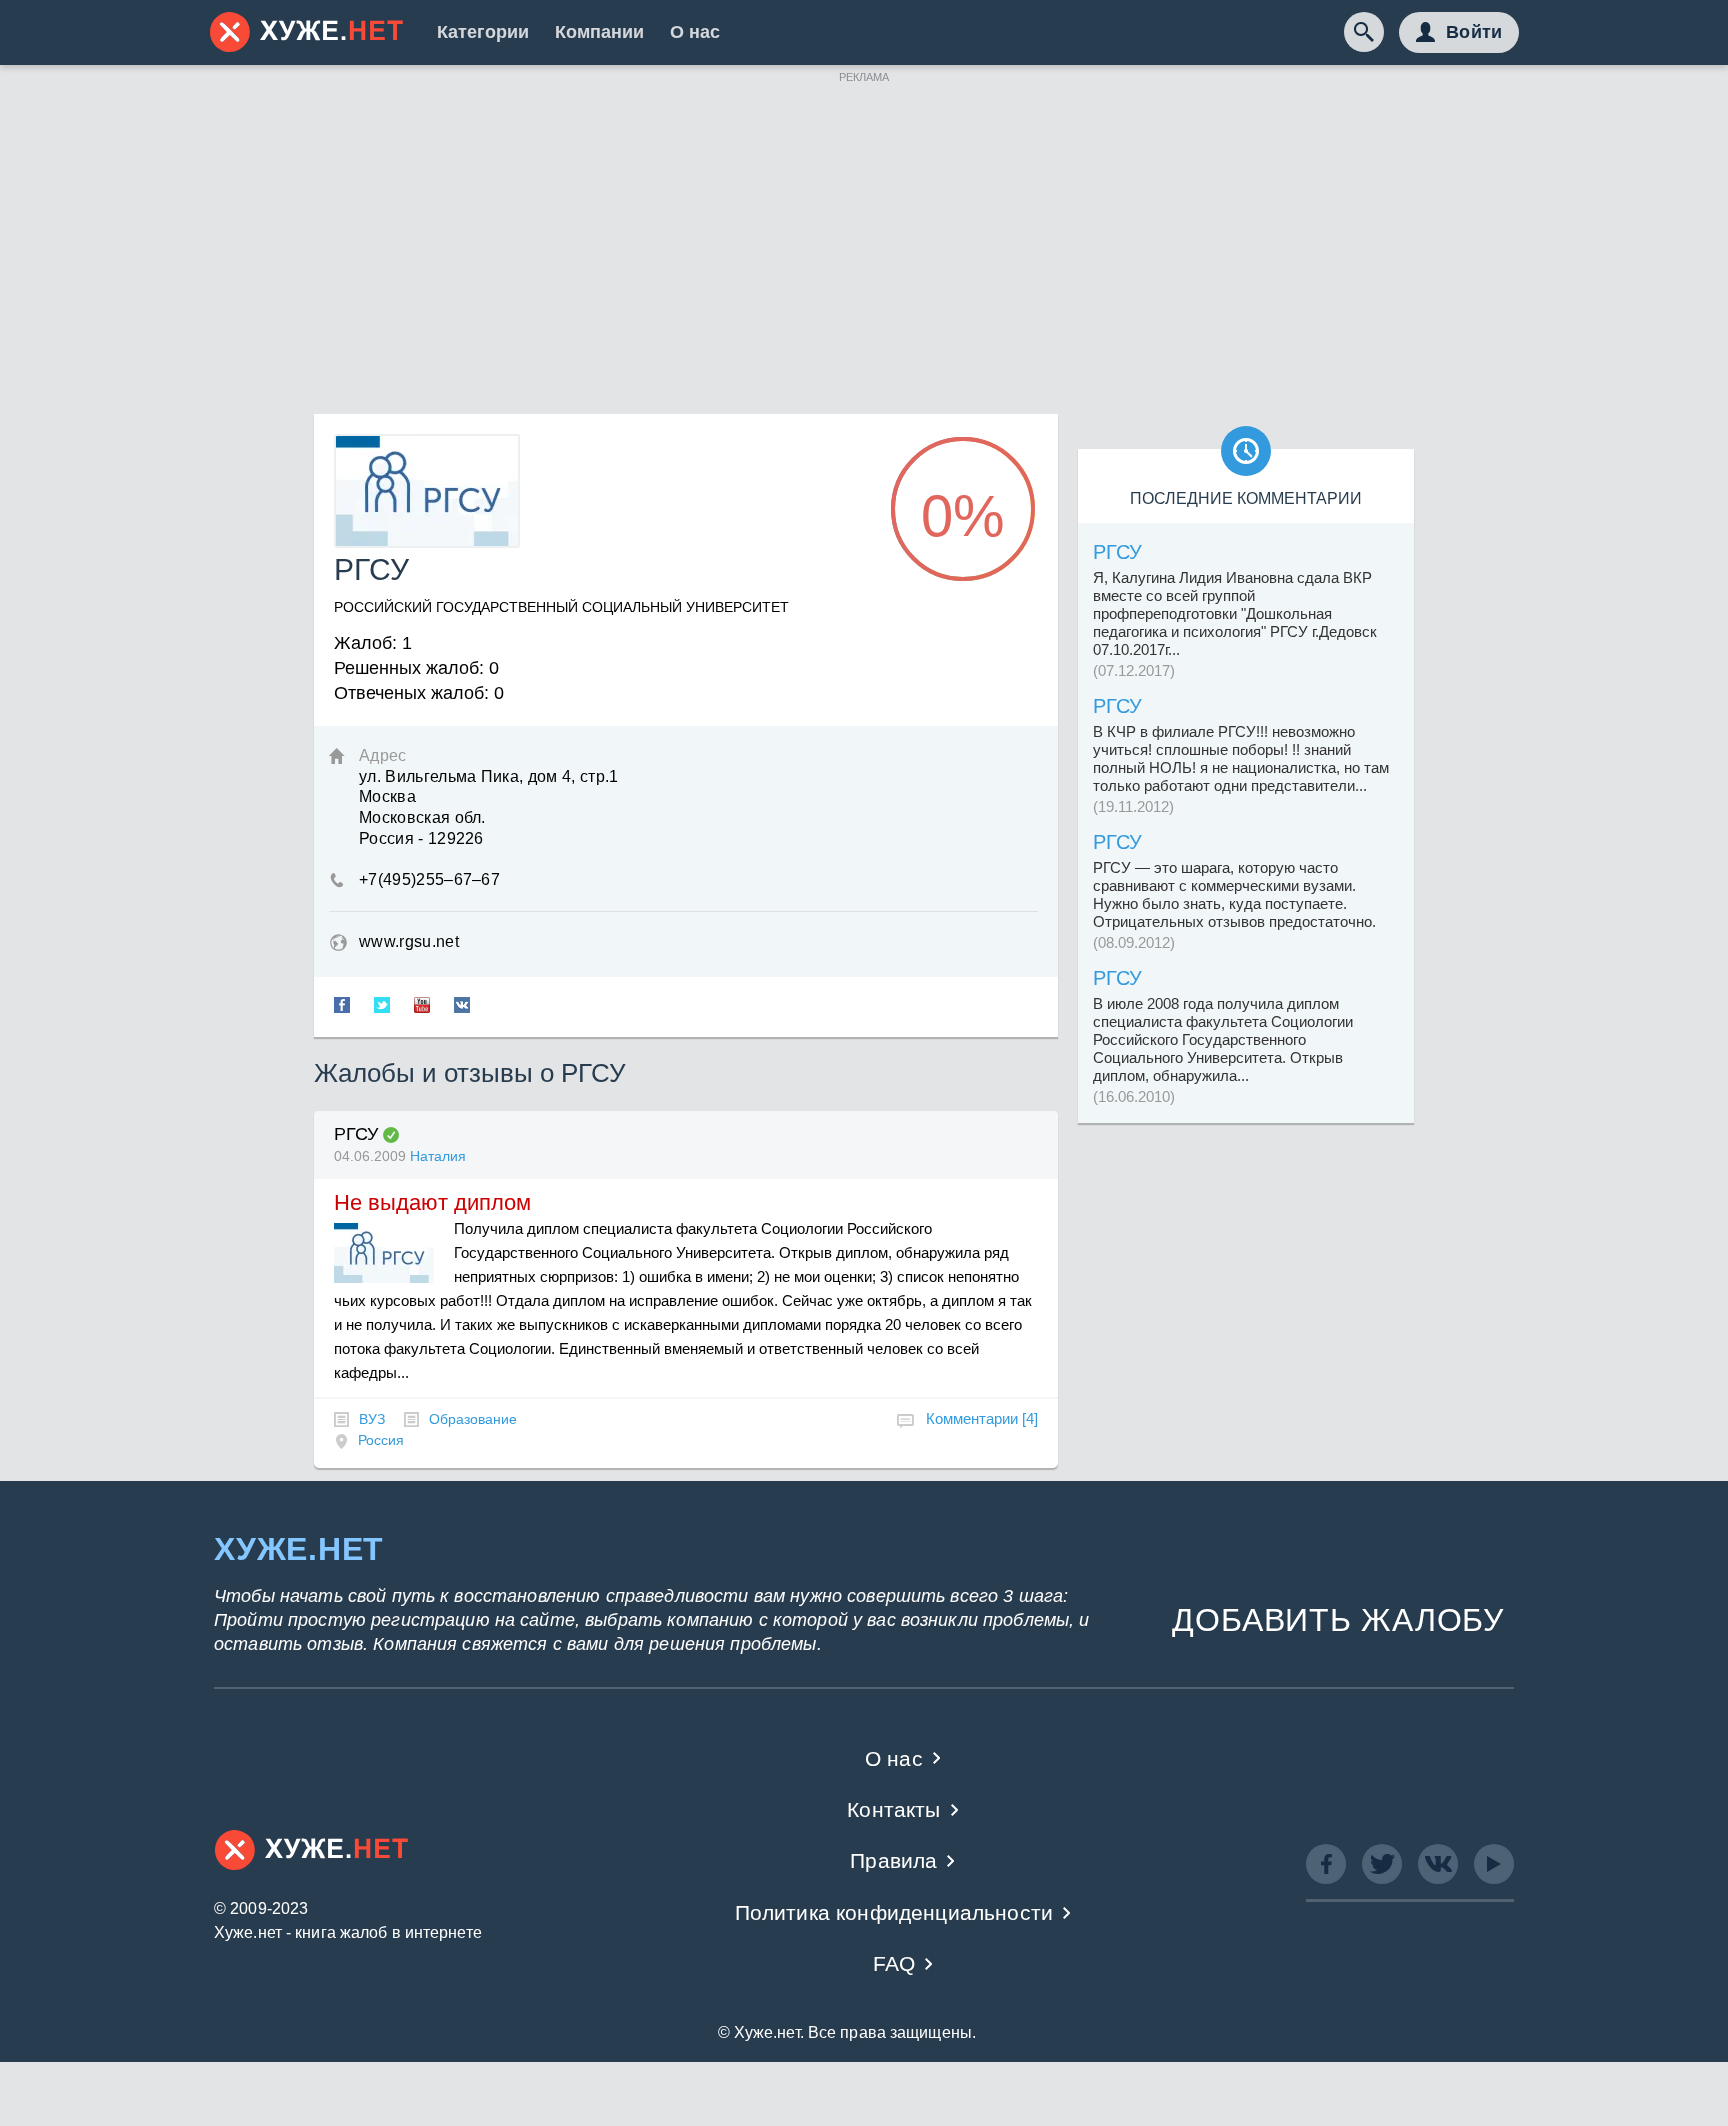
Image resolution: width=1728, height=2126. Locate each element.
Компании (599, 32)
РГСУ (356, 1134)
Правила (893, 1860)
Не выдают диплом (432, 1202)
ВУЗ (372, 1419)
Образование (473, 1419)
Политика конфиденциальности (894, 1912)
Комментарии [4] (982, 1418)
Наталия (438, 1156)
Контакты (893, 1809)
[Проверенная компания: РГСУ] (391, 1135)
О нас (695, 32)
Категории (483, 32)
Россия (381, 1440)
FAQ (894, 1963)
